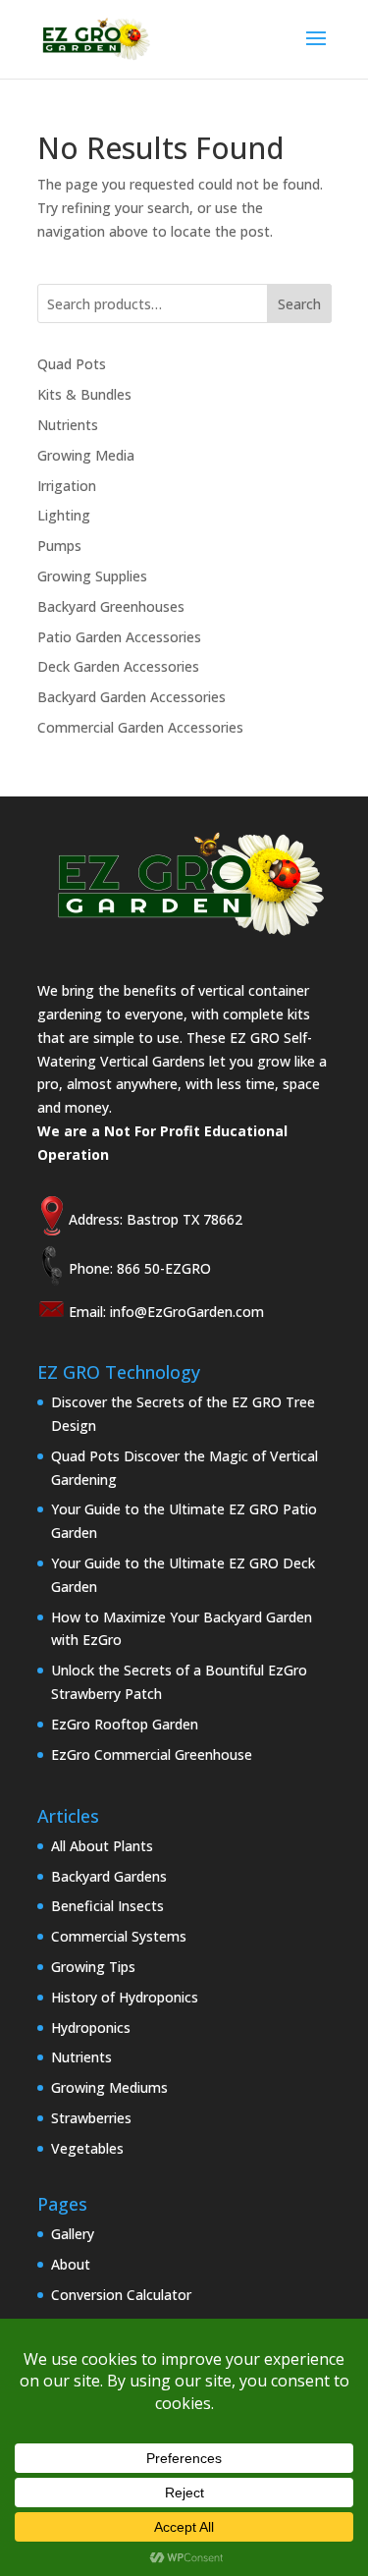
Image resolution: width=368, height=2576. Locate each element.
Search (299, 304)
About (71, 2264)
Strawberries (91, 2118)
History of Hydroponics (125, 1997)
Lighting (64, 515)
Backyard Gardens (109, 1876)
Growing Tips (93, 1967)
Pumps (59, 546)
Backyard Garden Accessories (131, 697)
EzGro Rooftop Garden (125, 1724)
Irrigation (67, 486)
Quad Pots (72, 364)
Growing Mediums (109, 2087)
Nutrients (68, 425)
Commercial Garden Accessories (140, 727)
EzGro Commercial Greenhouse (152, 1754)
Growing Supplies (92, 576)
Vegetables (87, 2148)
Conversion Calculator (121, 2295)
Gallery (73, 2234)
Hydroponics (91, 2028)
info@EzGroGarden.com (187, 1312)
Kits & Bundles (84, 394)
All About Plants (102, 1846)
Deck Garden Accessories (118, 666)
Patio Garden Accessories (119, 637)
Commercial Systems (119, 1936)
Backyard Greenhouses (111, 606)
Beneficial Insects (107, 1906)
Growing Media (86, 455)
